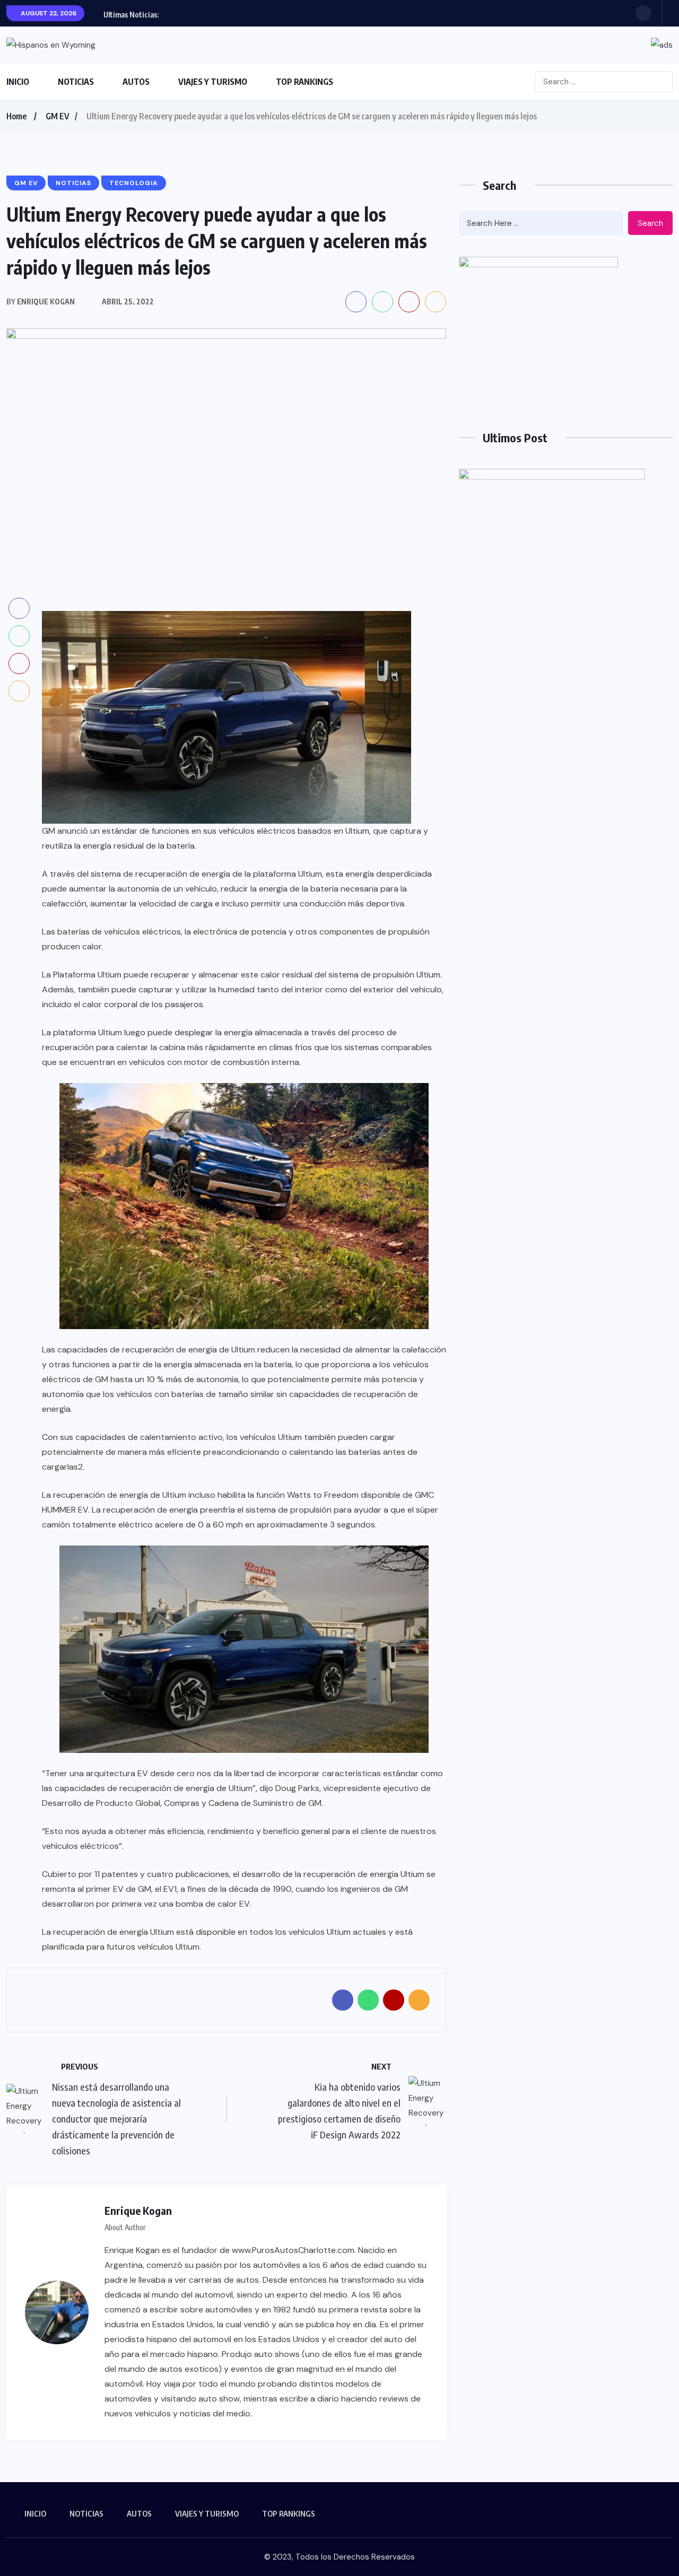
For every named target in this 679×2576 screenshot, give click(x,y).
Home (16, 116)
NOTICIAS (76, 82)
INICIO (18, 82)
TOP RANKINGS (304, 82)
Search (650, 223)
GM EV (58, 116)
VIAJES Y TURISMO (213, 82)
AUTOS (136, 82)
